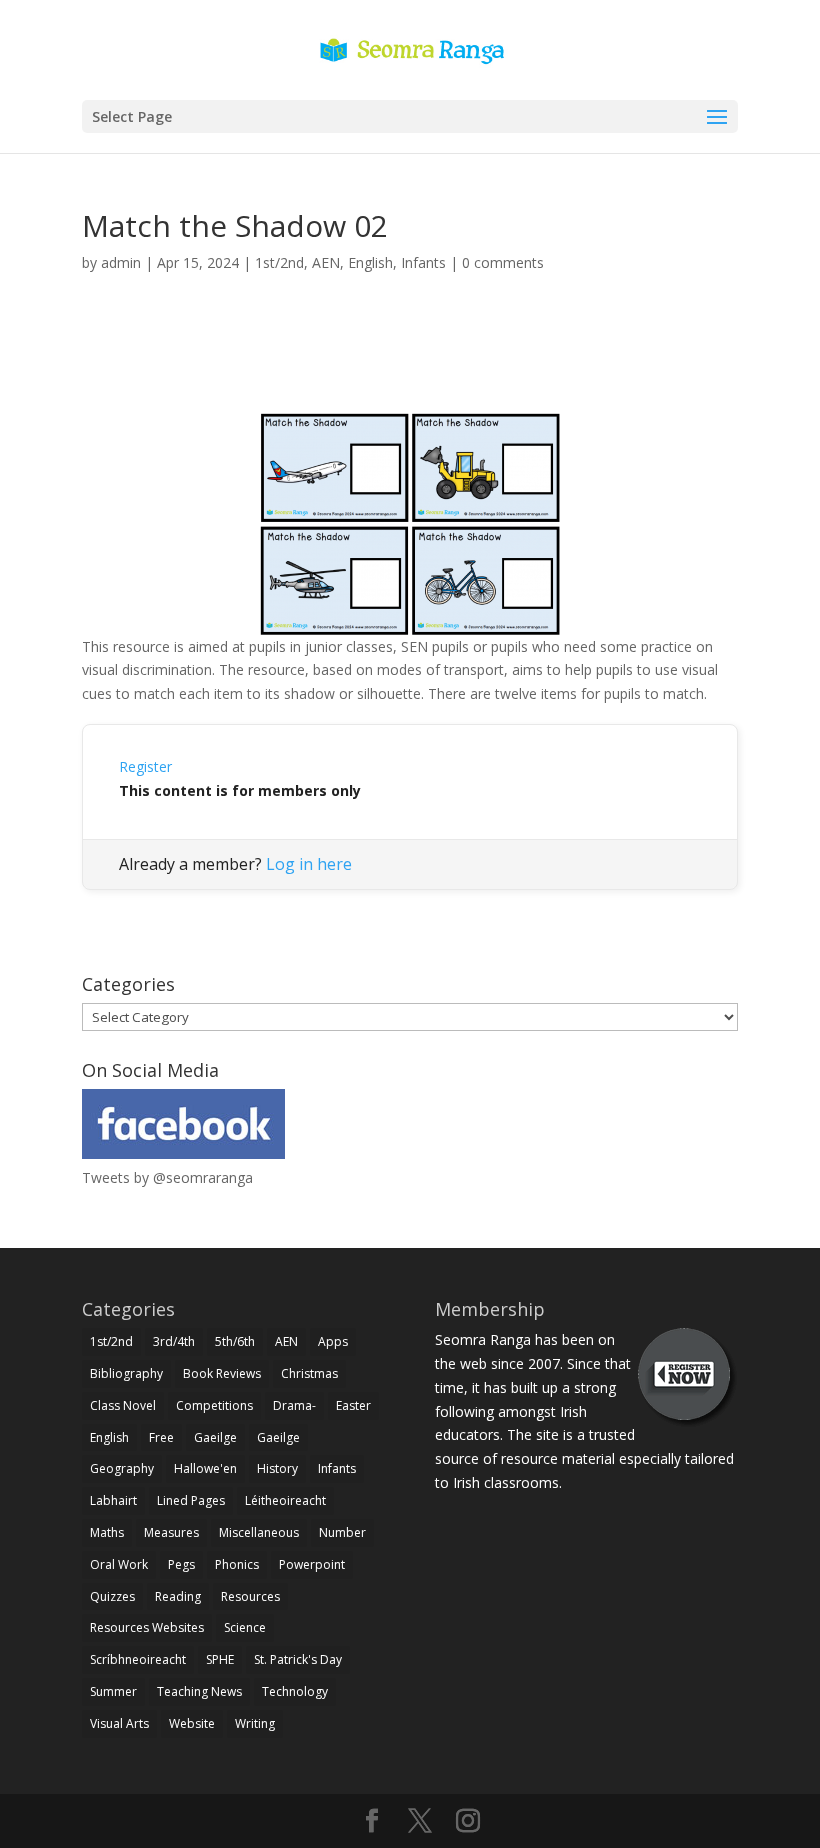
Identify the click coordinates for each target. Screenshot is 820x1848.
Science (245, 1627)
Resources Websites (147, 1627)
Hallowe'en (205, 1468)
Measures (171, 1532)
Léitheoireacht (285, 1500)
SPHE (220, 1659)
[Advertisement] (410, 366)
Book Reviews (222, 1373)
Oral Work (119, 1564)
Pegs (181, 1564)
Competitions (214, 1405)
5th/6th (235, 1341)
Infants (423, 262)
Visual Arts (119, 1723)
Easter (353, 1405)
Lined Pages (191, 1500)
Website (192, 1723)
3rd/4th (174, 1341)
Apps (333, 1341)
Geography (122, 1468)
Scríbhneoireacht (138, 1659)
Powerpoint (312, 1564)
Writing (255, 1723)
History (277, 1468)
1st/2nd (279, 262)
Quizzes (112, 1596)
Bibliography (126, 1373)
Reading (178, 1596)
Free (161, 1437)
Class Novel (123, 1405)
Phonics (237, 1564)
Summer (113, 1691)
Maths (107, 1532)
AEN (326, 262)
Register (145, 766)
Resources (250, 1596)
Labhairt (113, 1500)
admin (121, 262)
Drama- (294, 1405)
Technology (295, 1691)
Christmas (309, 1373)
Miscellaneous (259, 1532)
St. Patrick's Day (298, 1659)
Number (342, 1532)
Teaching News (199, 1691)
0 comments (503, 262)
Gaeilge (215, 1437)
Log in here (309, 864)
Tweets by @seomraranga (167, 1177)
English (370, 262)
